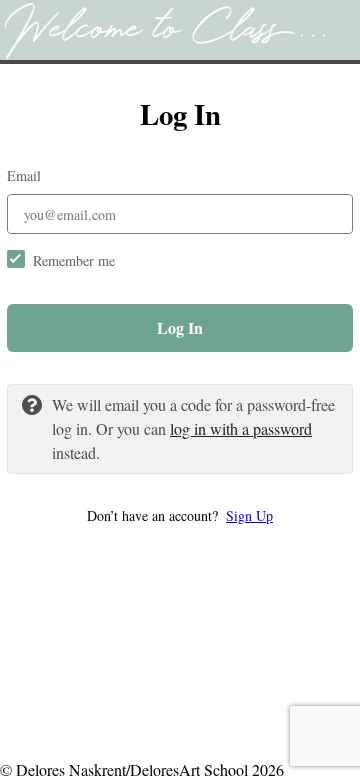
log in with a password (241, 428)
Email (24, 175)
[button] (180, 515)
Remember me (74, 260)
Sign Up (249, 515)
